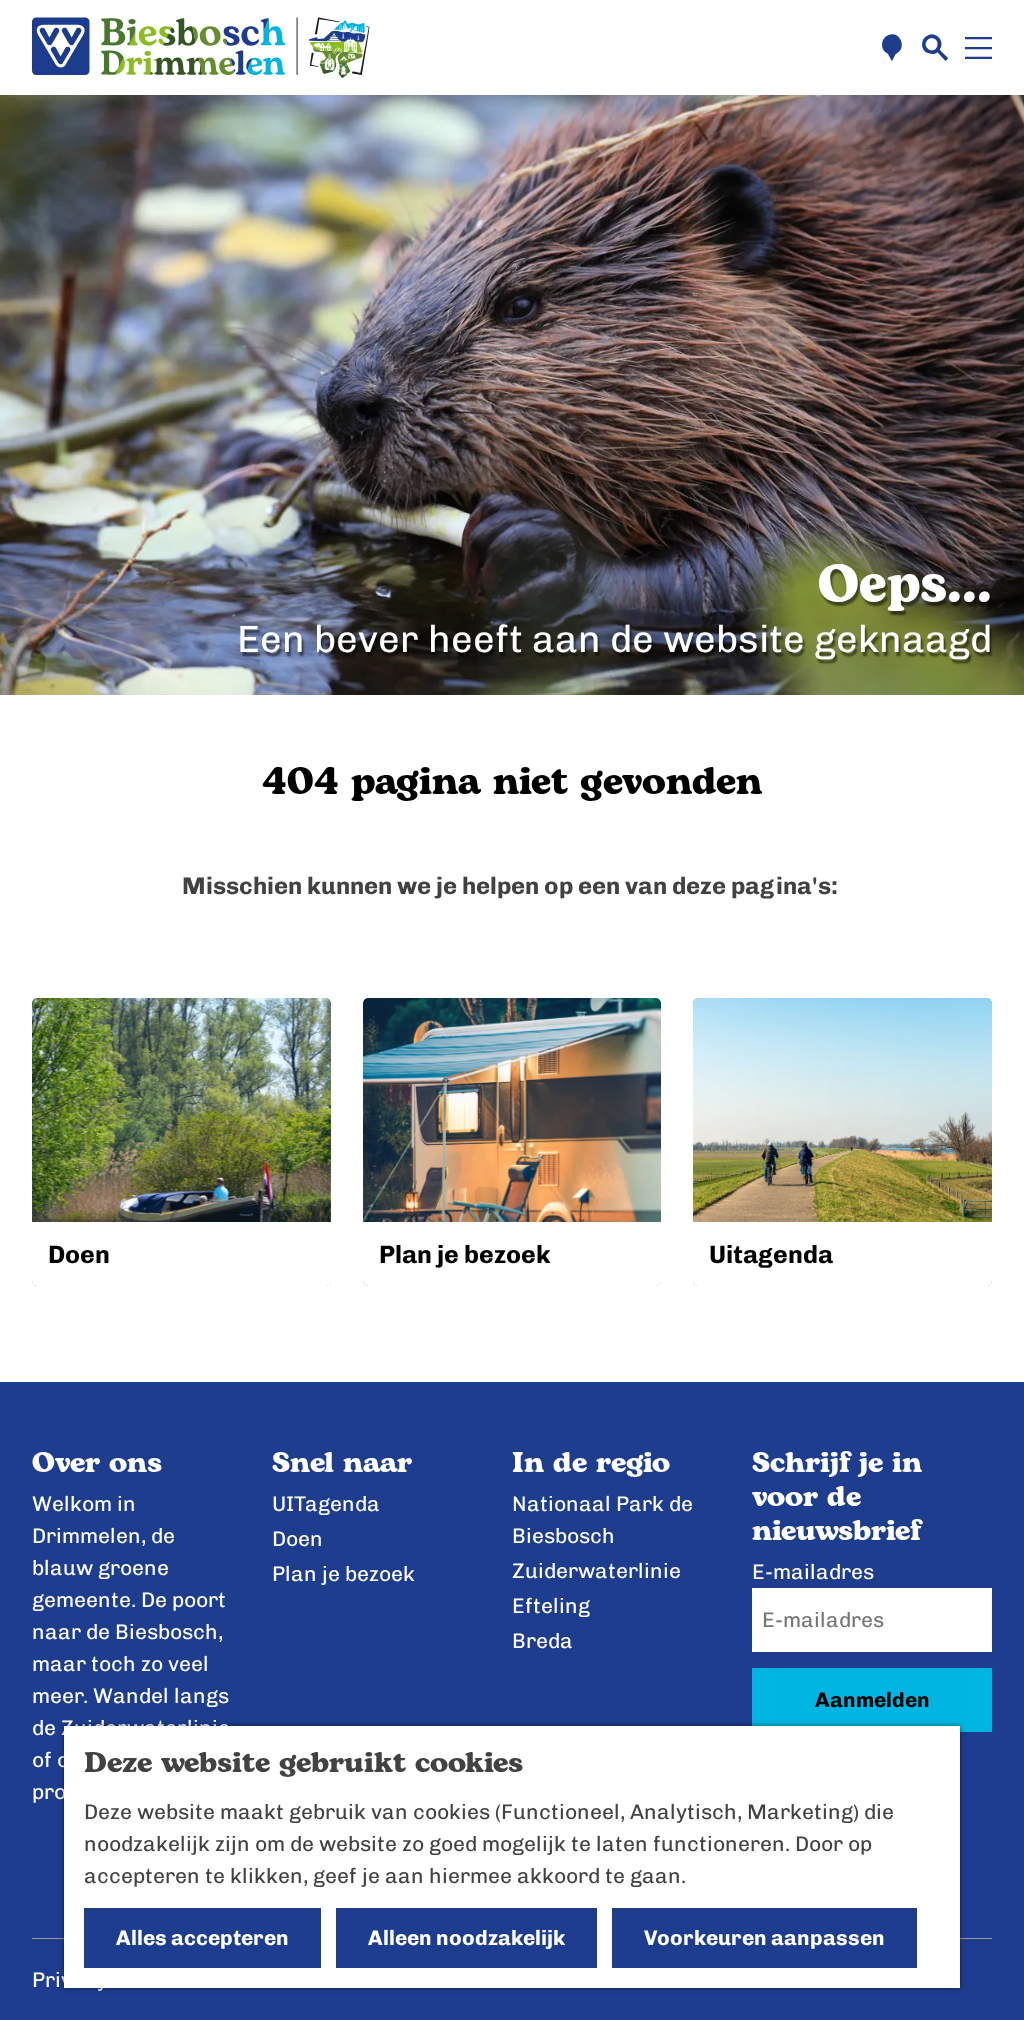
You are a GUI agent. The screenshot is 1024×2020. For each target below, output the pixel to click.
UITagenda (326, 1503)
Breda (542, 1640)
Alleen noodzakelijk (466, 1937)
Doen (297, 1538)
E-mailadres (813, 1571)
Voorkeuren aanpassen (764, 1937)
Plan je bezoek (343, 1573)
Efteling (551, 1605)
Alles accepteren (202, 1937)
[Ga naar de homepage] (201, 47)
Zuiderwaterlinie (596, 1570)
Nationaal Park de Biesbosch (602, 1519)
